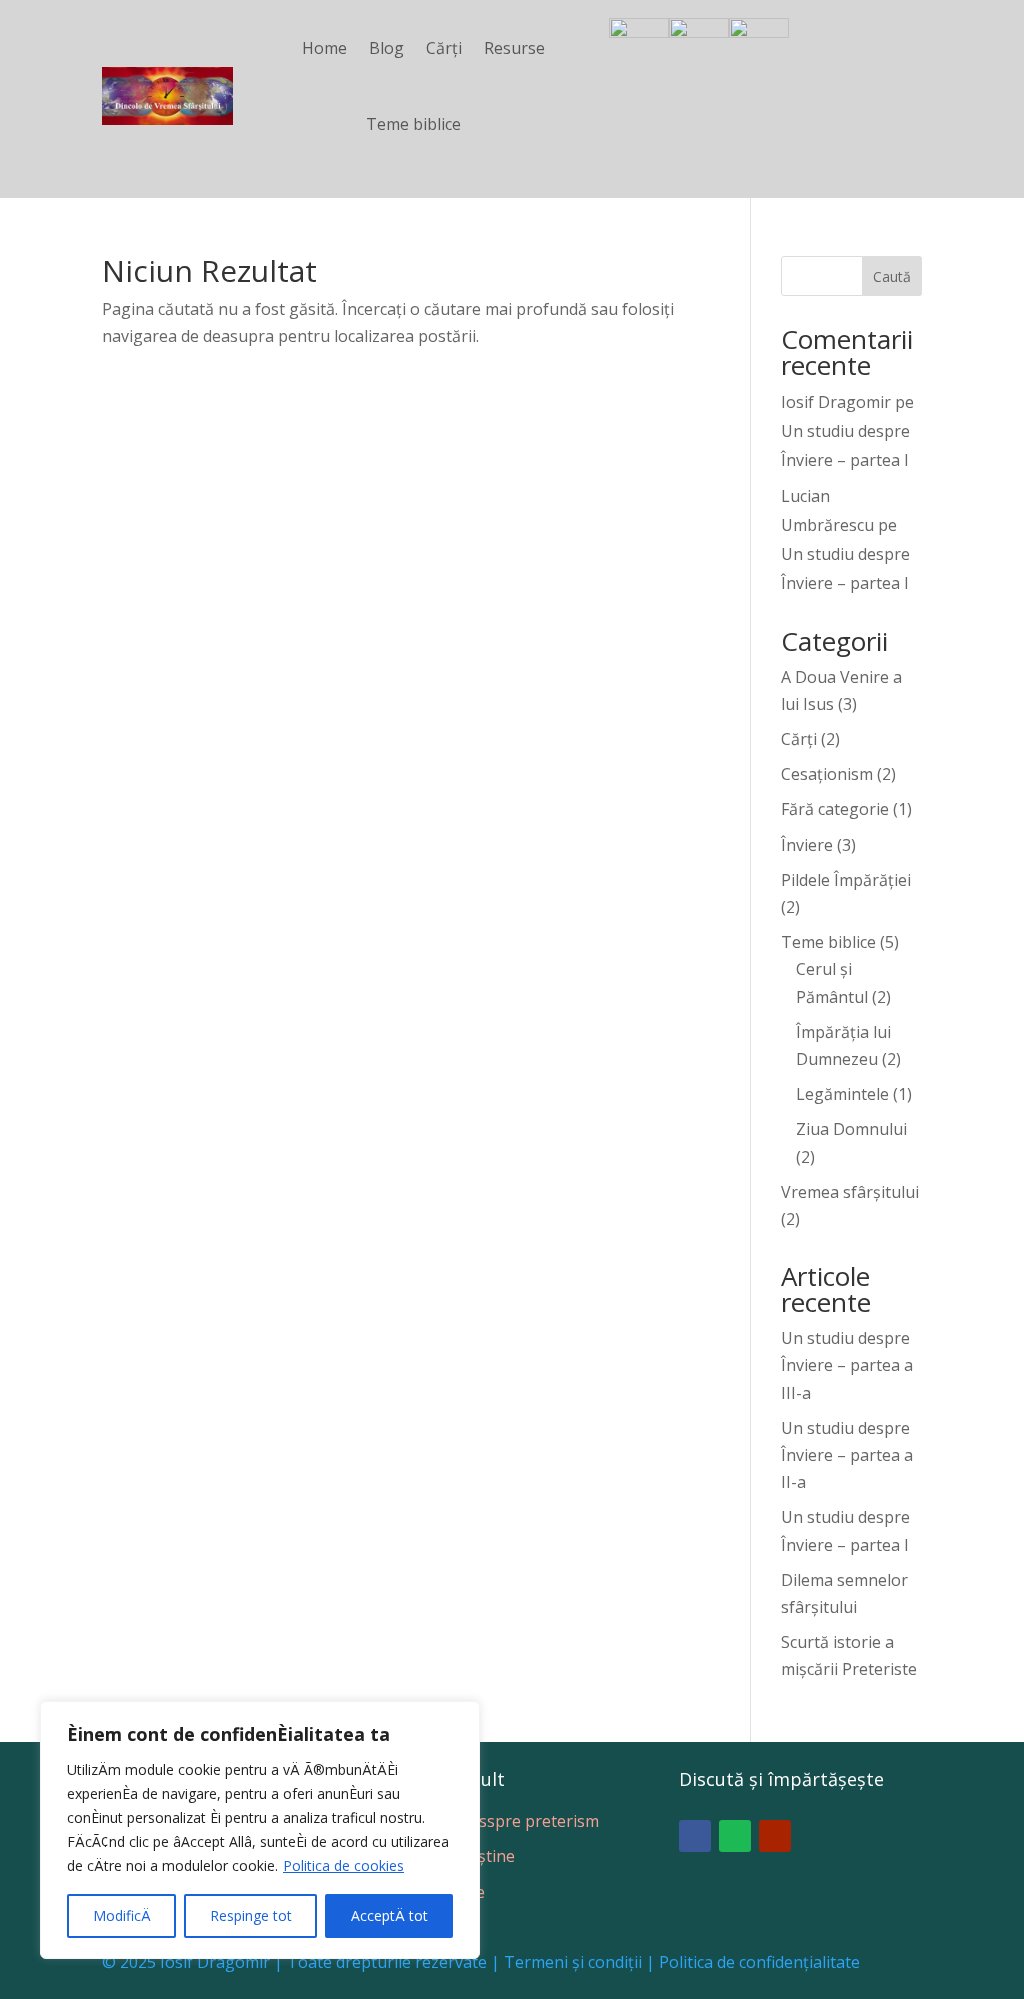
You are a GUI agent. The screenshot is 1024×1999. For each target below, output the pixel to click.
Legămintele (842, 1094)
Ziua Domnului (851, 1129)
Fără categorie (835, 809)
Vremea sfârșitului (850, 1192)
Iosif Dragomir (836, 402)
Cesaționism (827, 774)
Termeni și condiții (573, 1962)
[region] (260, 1830)
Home (324, 48)
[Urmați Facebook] (695, 1836)
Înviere (807, 845)
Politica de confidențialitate (759, 1962)
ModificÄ (122, 1915)
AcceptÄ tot (389, 1915)
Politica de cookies (343, 1865)
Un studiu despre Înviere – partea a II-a (847, 1455)
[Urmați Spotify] (735, 1836)
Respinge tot (251, 1915)
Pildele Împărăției (846, 880)
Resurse (514, 48)
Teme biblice (413, 124)
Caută (892, 276)
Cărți (444, 48)
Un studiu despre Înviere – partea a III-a (847, 1365)
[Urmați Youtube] (775, 1836)
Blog (386, 48)
